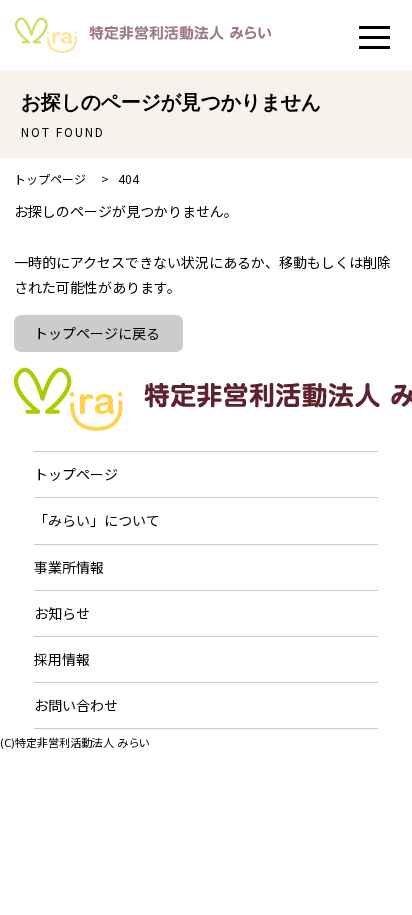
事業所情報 (69, 567)
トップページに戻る (97, 333)
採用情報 (62, 659)
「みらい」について (97, 520)
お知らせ (62, 613)
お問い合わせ (76, 705)
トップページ (76, 474)
